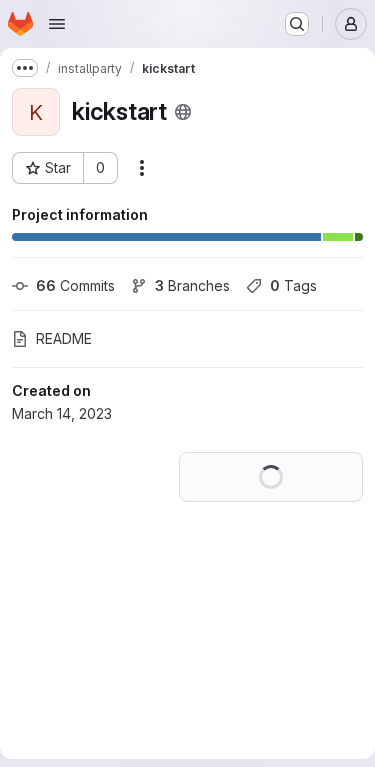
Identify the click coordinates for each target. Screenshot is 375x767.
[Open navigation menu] (57, 24)
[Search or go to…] (297, 24)
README (64, 338)
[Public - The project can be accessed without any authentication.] (183, 112)
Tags (293, 285)
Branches (192, 285)
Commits (75, 285)
